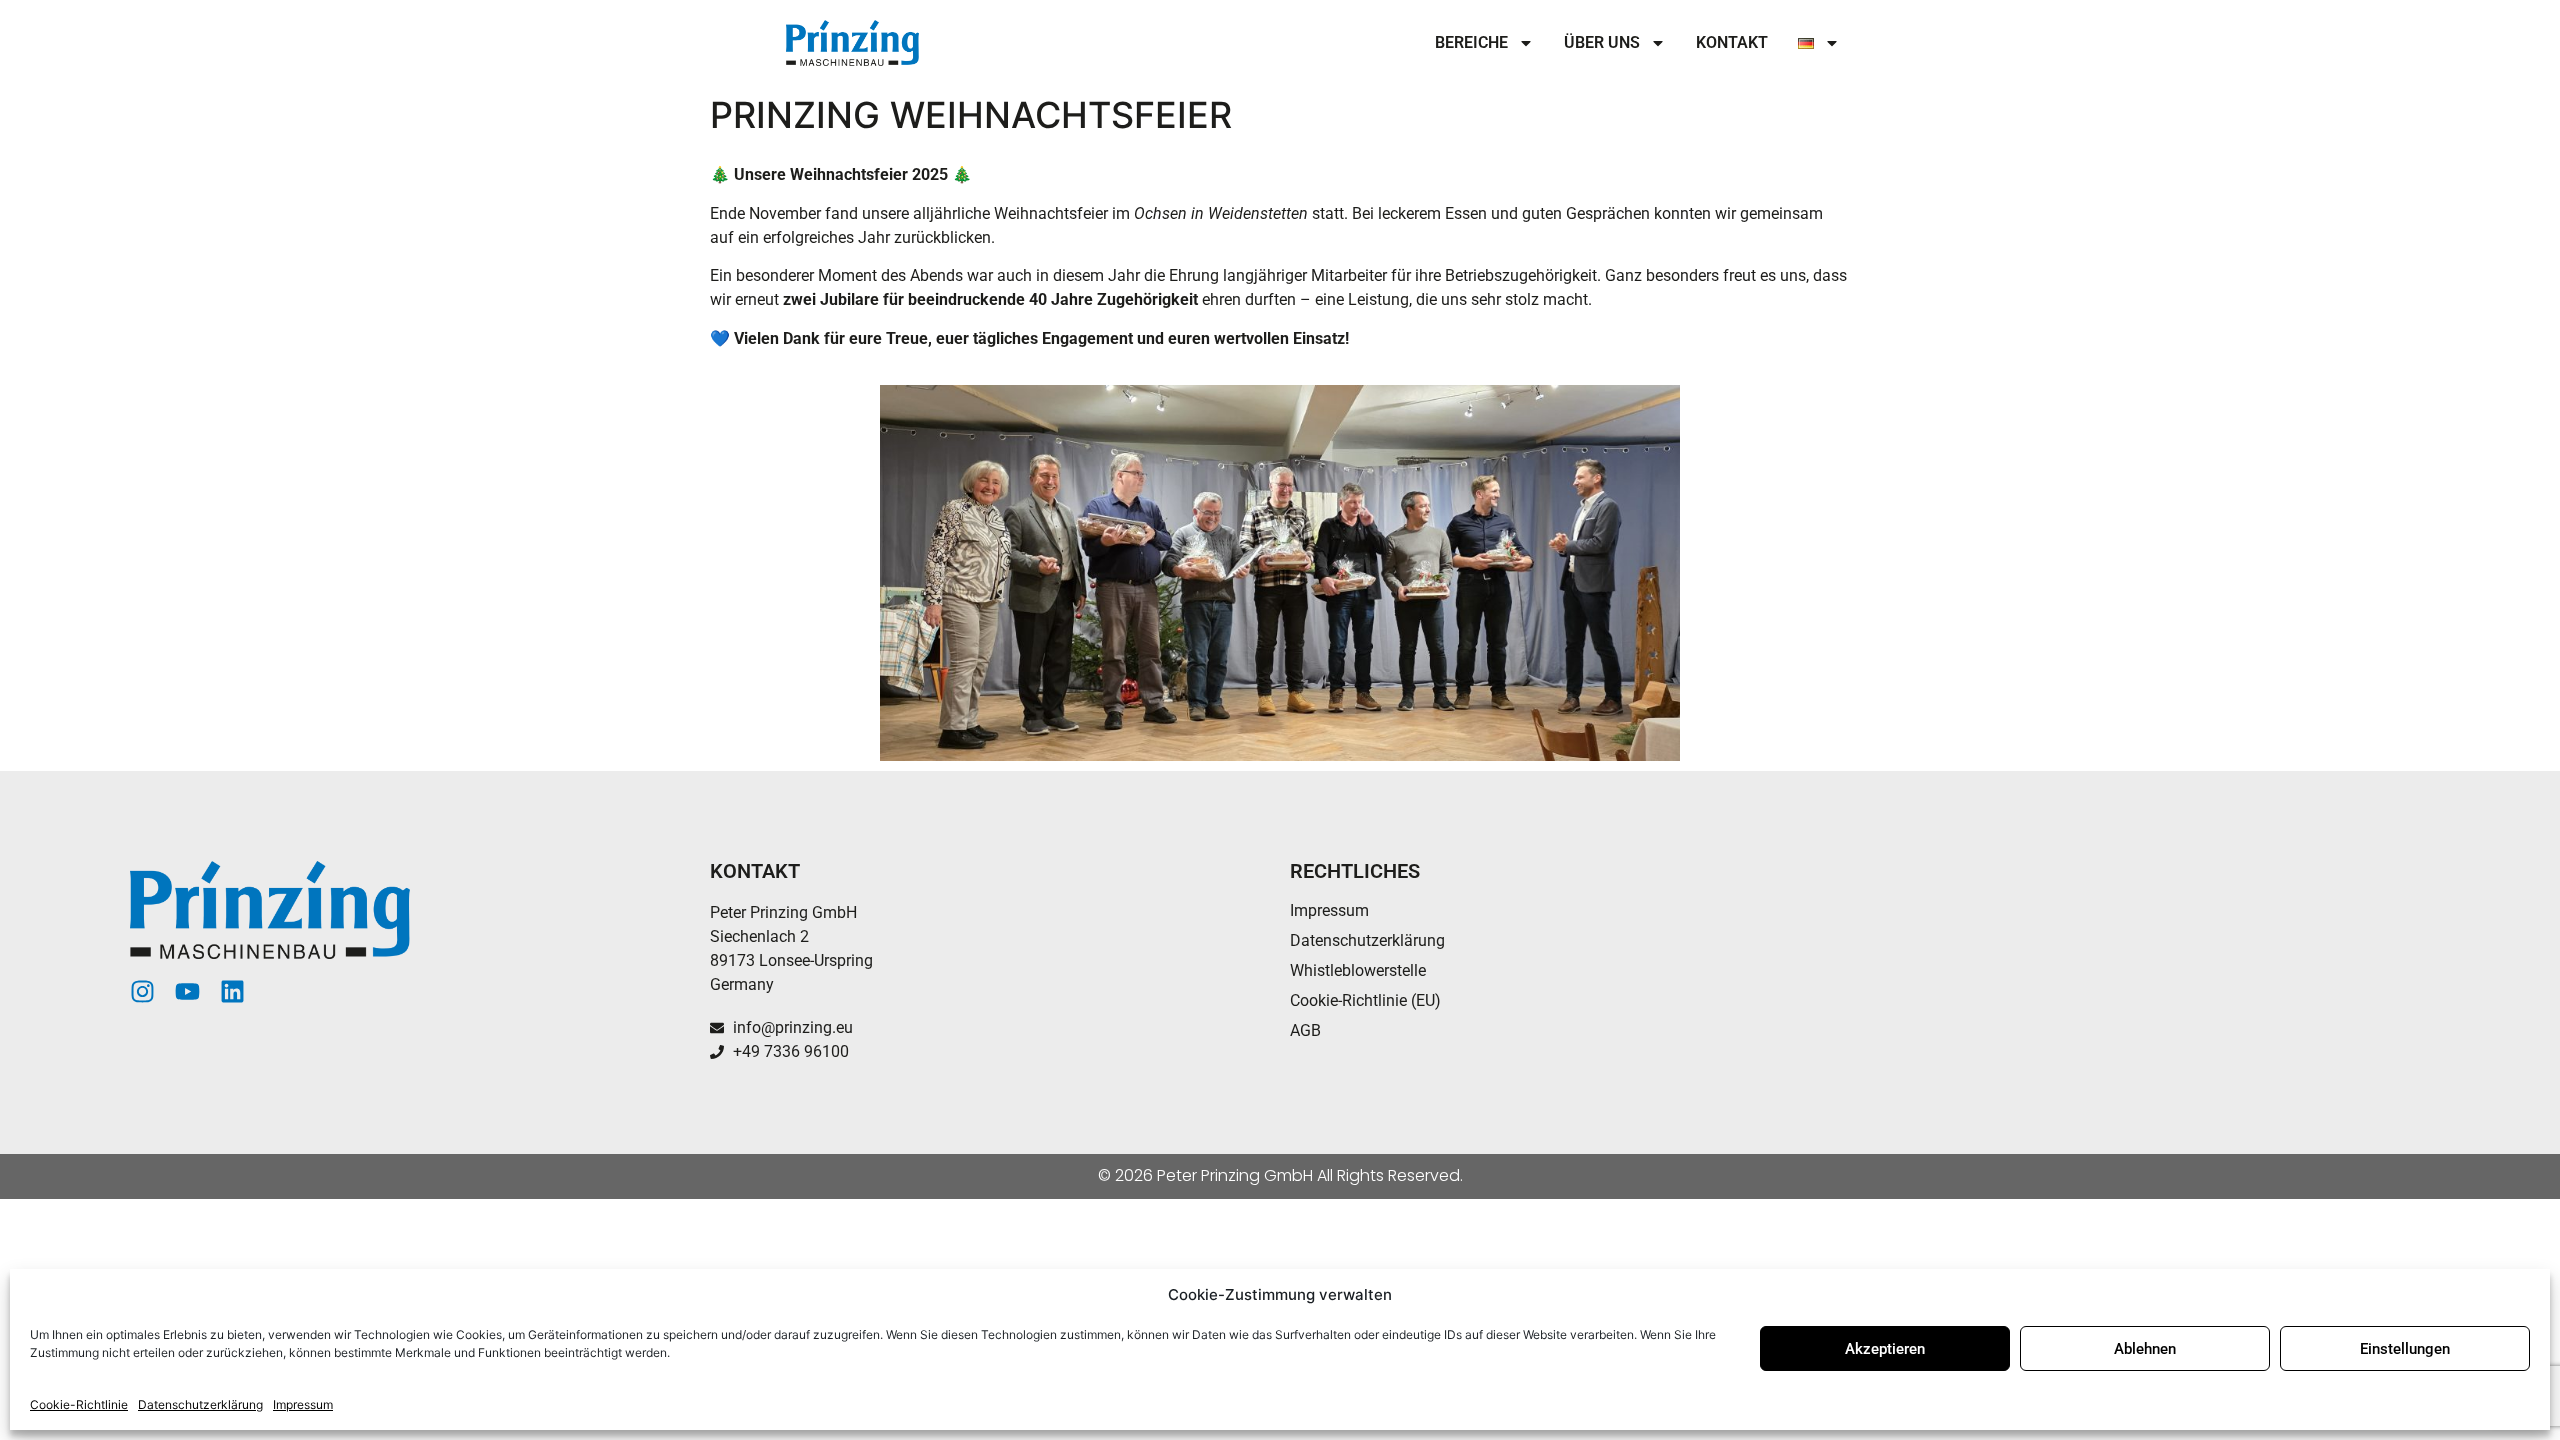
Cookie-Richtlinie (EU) (1365, 1000)
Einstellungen (2405, 1349)
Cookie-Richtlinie (79, 1404)
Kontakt (1732, 42)
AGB (1305, 1030)
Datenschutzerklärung (200, 1404)
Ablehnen (2145, 1349)
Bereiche (1471, 42)
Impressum (303, 1404)
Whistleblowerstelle (1358, 970)
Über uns (1602, 42)
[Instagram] (142, 991)
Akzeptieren (1885, 1349)
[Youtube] (187, 991)
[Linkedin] (232, 991)
